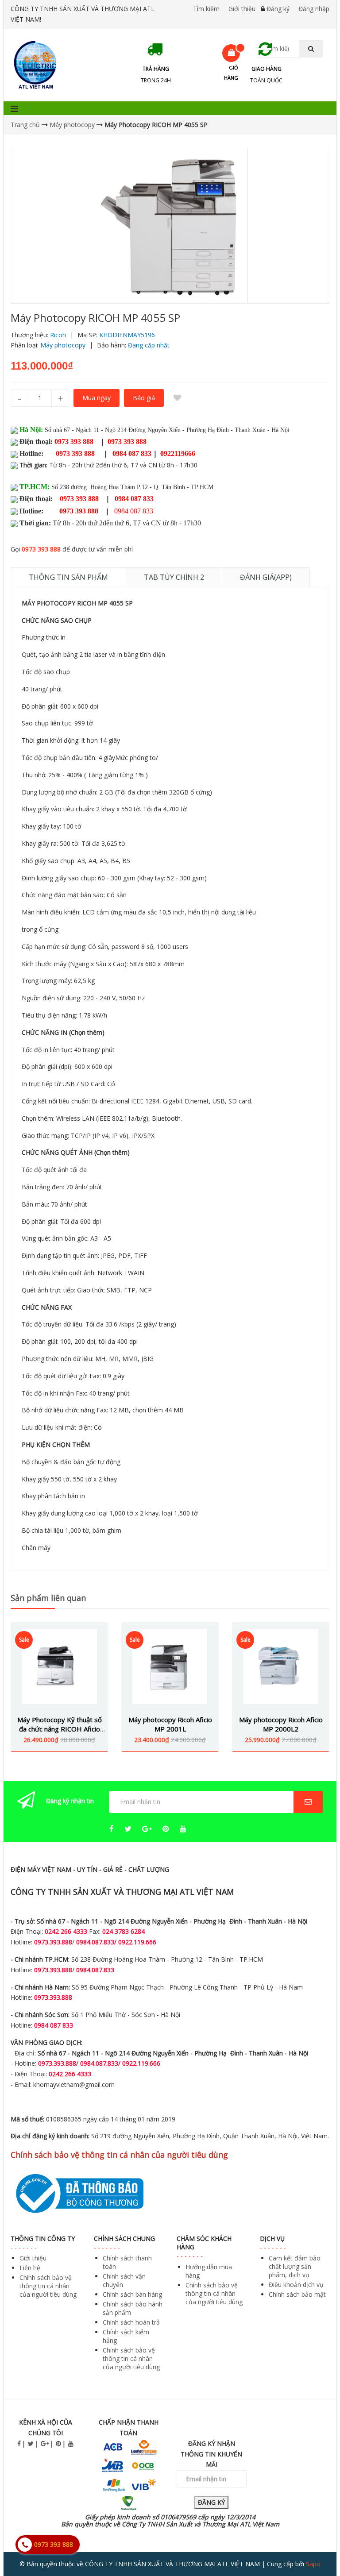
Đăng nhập (314, 9)
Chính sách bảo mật (297, 2294)
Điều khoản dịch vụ (296, 2285)
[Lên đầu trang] (315, 2545)
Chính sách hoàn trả (131, 2322)
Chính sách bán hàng (132, 2294)
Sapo (313, 2564)
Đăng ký (278, 9)
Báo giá (144, 398)
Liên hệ (30, 2268)
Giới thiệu (242, 9)
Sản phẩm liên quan (48, 1598)
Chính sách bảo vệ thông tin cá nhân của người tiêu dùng (48, 2286)
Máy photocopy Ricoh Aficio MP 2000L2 (281, 1724)
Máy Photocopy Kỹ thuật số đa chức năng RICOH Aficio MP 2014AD (60, 1729)
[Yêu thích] (177, 398)
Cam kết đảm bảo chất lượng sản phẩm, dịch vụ (295, 2266)
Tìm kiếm (206, 9)
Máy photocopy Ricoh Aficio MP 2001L (170, 1724)
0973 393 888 (41, 549)
